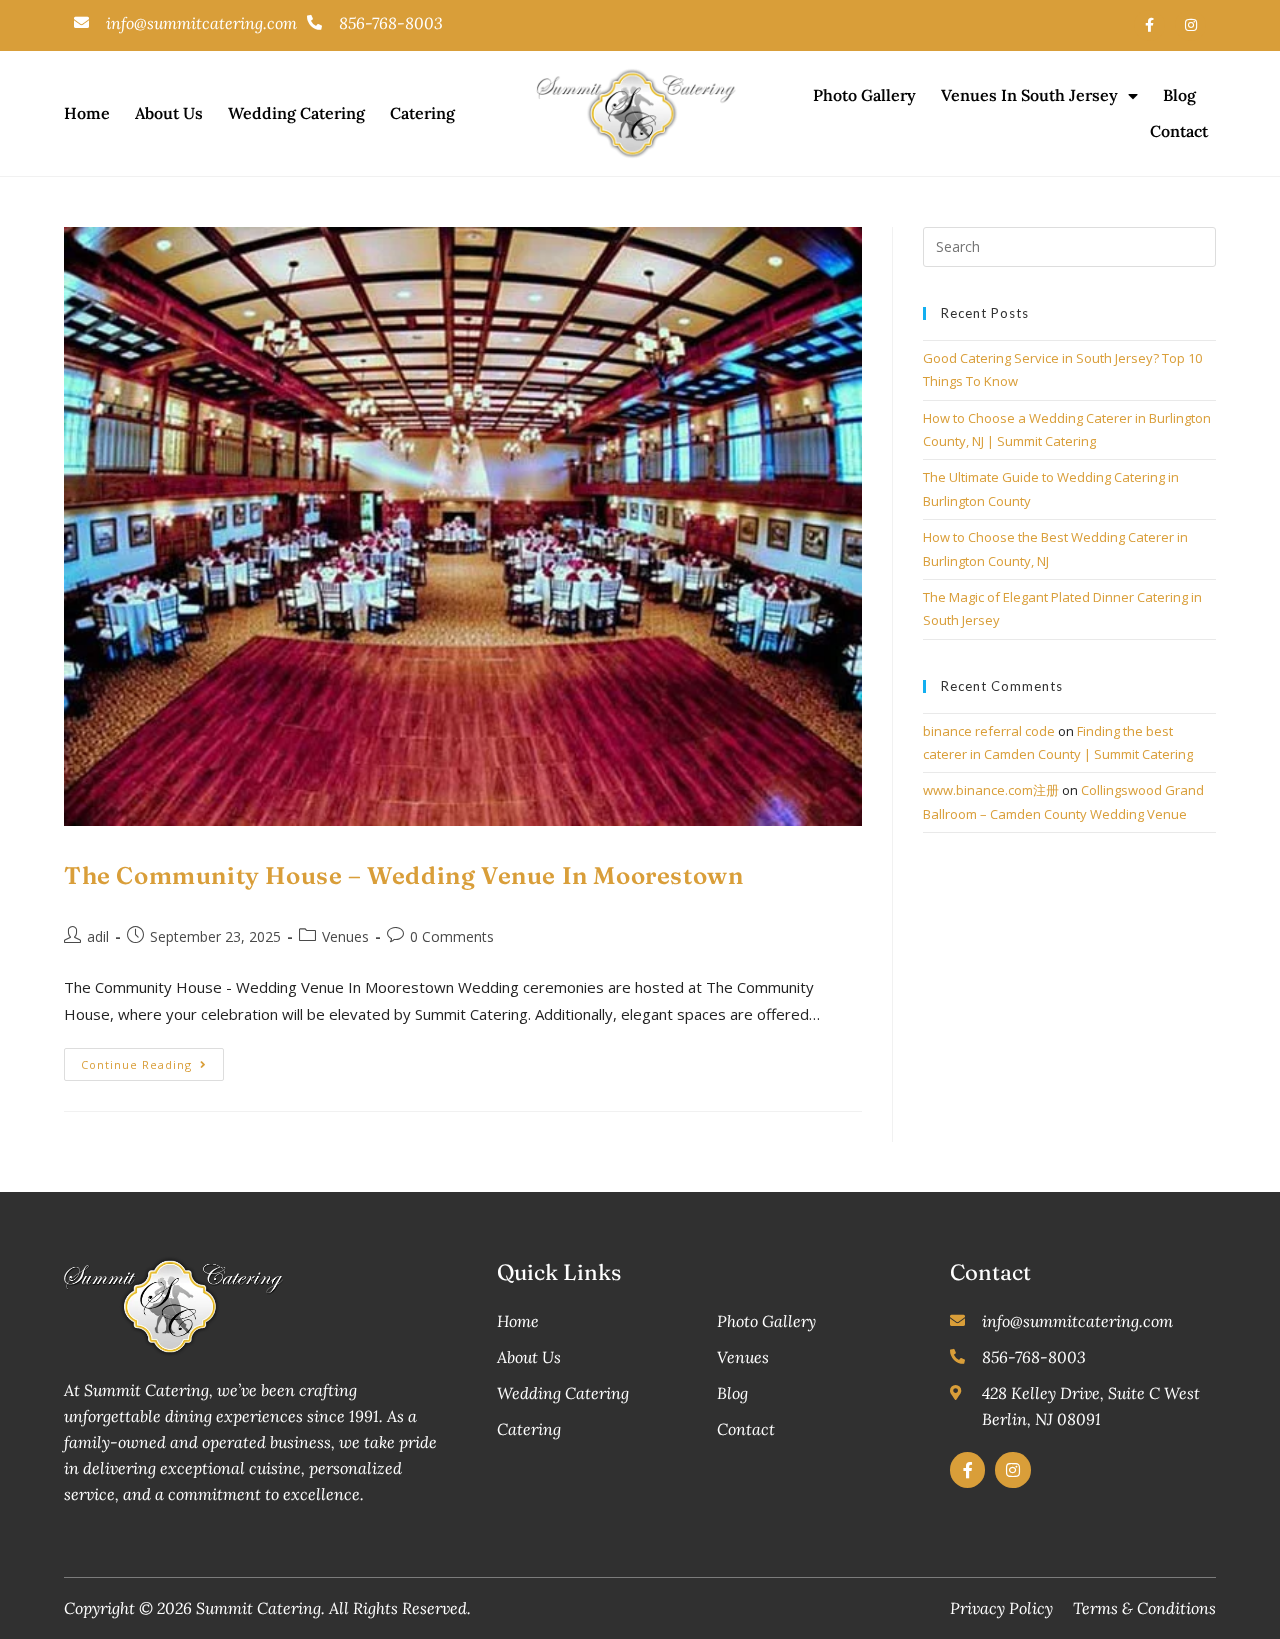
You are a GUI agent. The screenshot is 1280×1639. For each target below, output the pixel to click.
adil (98, 936)
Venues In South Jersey (1029, 95)
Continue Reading (152, 1060)
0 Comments (452, 936)
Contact (1179, 131)
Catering (422, 113)
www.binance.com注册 (991, 790)
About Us (169, 113)
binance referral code (989, 731)
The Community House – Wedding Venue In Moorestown (403, 875)
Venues (345, 936)
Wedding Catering (296, 113)
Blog (1179, 95)
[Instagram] (1190, 25)
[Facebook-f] (1149, 25)
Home (87, 113)
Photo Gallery (864, 95)
